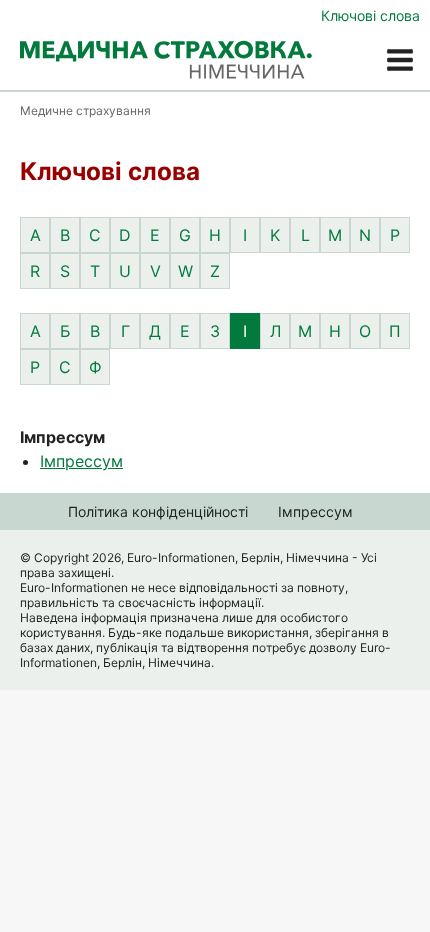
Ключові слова (370, 15)
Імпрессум (81, 461)
